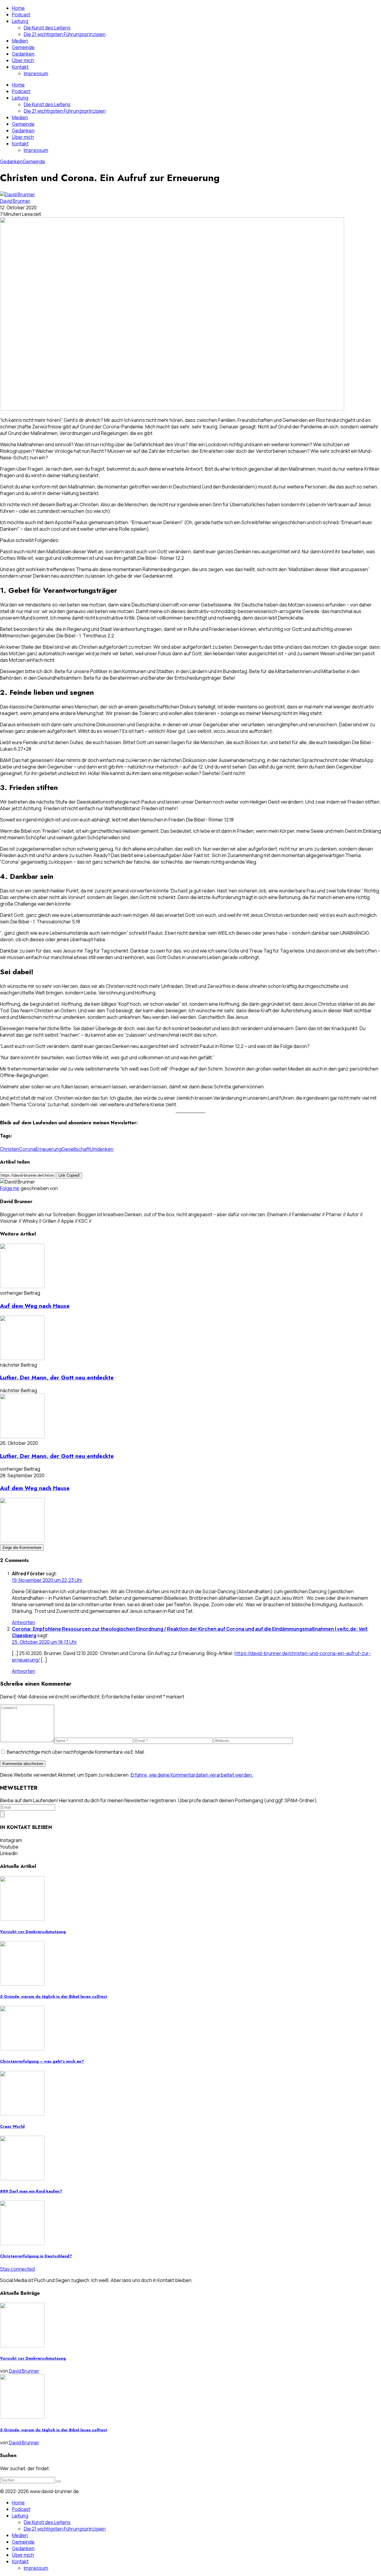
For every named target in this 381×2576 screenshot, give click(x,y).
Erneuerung (49, 1149)
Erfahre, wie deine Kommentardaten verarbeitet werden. (192, 1775)
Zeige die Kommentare (22, 1548)
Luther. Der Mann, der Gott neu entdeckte (57, 1377)
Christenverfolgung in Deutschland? (36, 2256)
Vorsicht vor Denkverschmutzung (33, 1932)
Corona (27, 1149)
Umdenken (102, 1149)
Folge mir (10, 1188)
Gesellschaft (76, 1149)
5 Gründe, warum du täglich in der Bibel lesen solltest (54, 1996)
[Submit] (58, 2481)
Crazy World (12, 2126)
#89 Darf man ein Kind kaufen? (31, 2191)
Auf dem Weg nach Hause (35, 1306)
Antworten (24, 1622)
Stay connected (17, 2269)
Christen (10, 1149)
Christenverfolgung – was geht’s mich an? (42, 2061)
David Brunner (15, 201)
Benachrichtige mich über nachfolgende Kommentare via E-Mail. (76, 1752)
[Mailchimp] (2, 1814)
